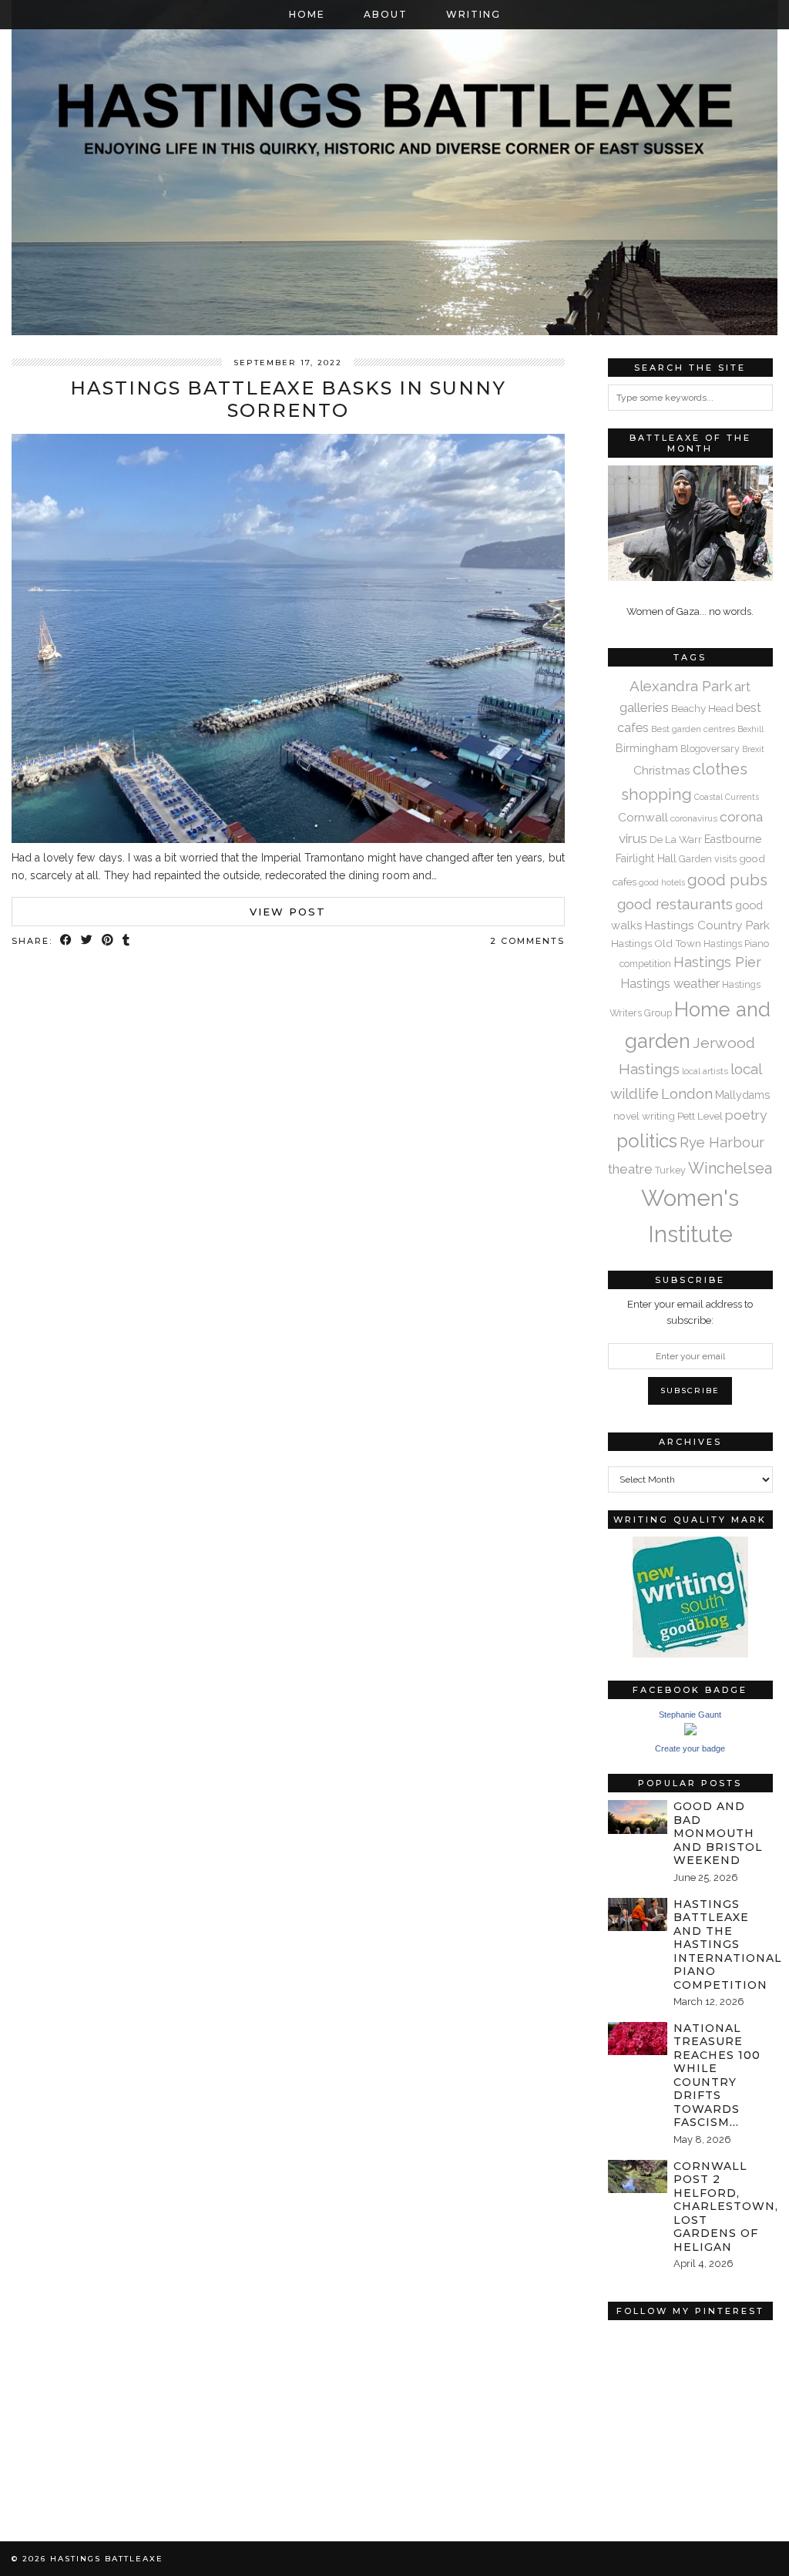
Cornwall (643, 817)
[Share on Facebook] (67, 941)
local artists (705, 1071)
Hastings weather (670, 984)
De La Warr (676, 839)
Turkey (670, 1170)
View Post (288, 912)
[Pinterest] (649, 2369)
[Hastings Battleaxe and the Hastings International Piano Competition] (638, 1914)
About (386, 14)
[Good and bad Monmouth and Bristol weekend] (638, 1817)
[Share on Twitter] (87, 941)
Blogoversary (710, 749)
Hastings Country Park (707, 925)
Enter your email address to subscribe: (690, 1312)
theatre (630, 1169)
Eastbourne (733, 839)
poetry (746, 1115)
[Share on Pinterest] (108, 941)
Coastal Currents (727, 797)
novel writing (644, 1116)
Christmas (662, 770)
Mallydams (743, 1095)
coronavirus (694, 818)
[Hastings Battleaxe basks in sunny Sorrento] (288, 839)
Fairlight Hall (646, 858)
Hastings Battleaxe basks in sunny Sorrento (288, 399)
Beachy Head (702, 708)
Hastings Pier (717, 962)
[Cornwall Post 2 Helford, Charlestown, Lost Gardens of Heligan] (638, 2176)
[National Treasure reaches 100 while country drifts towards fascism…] (638, 2039)
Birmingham (647, 748)
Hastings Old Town (656, 943)
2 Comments (527, 941)
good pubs (727, 880)
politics (647, 1141)
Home (307, 14)
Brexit (753, 749)
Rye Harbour (722, 1142)
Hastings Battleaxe (107, 2559)
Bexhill (750, 729)
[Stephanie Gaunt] (690, 1732)
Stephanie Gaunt (690, 1715)
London (687, 1093)
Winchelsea (730, 1168)
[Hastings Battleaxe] (394, 168)
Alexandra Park (681, 686)
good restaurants (675, 904)
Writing (473, 14)
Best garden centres (693, 729)
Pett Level (700, 1116)
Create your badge (690, 1748)
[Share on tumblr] (127, 941)
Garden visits (708, 859)
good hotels (662, 882)
